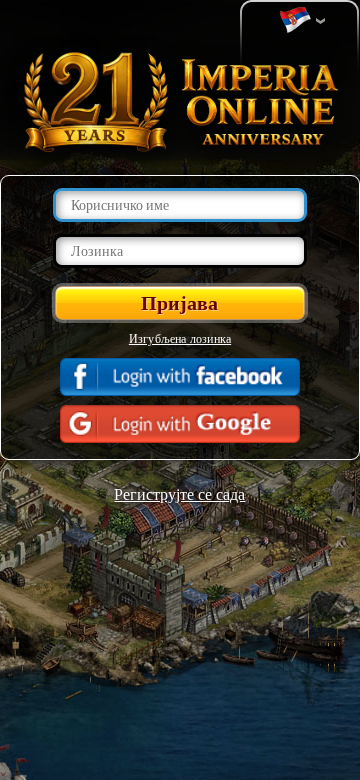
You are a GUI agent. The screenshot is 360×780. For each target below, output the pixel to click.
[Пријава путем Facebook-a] (180, 377)
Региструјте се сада (179, 493)
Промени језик (300, 21)
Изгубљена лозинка (180, 338)
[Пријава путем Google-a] (180, 424)
